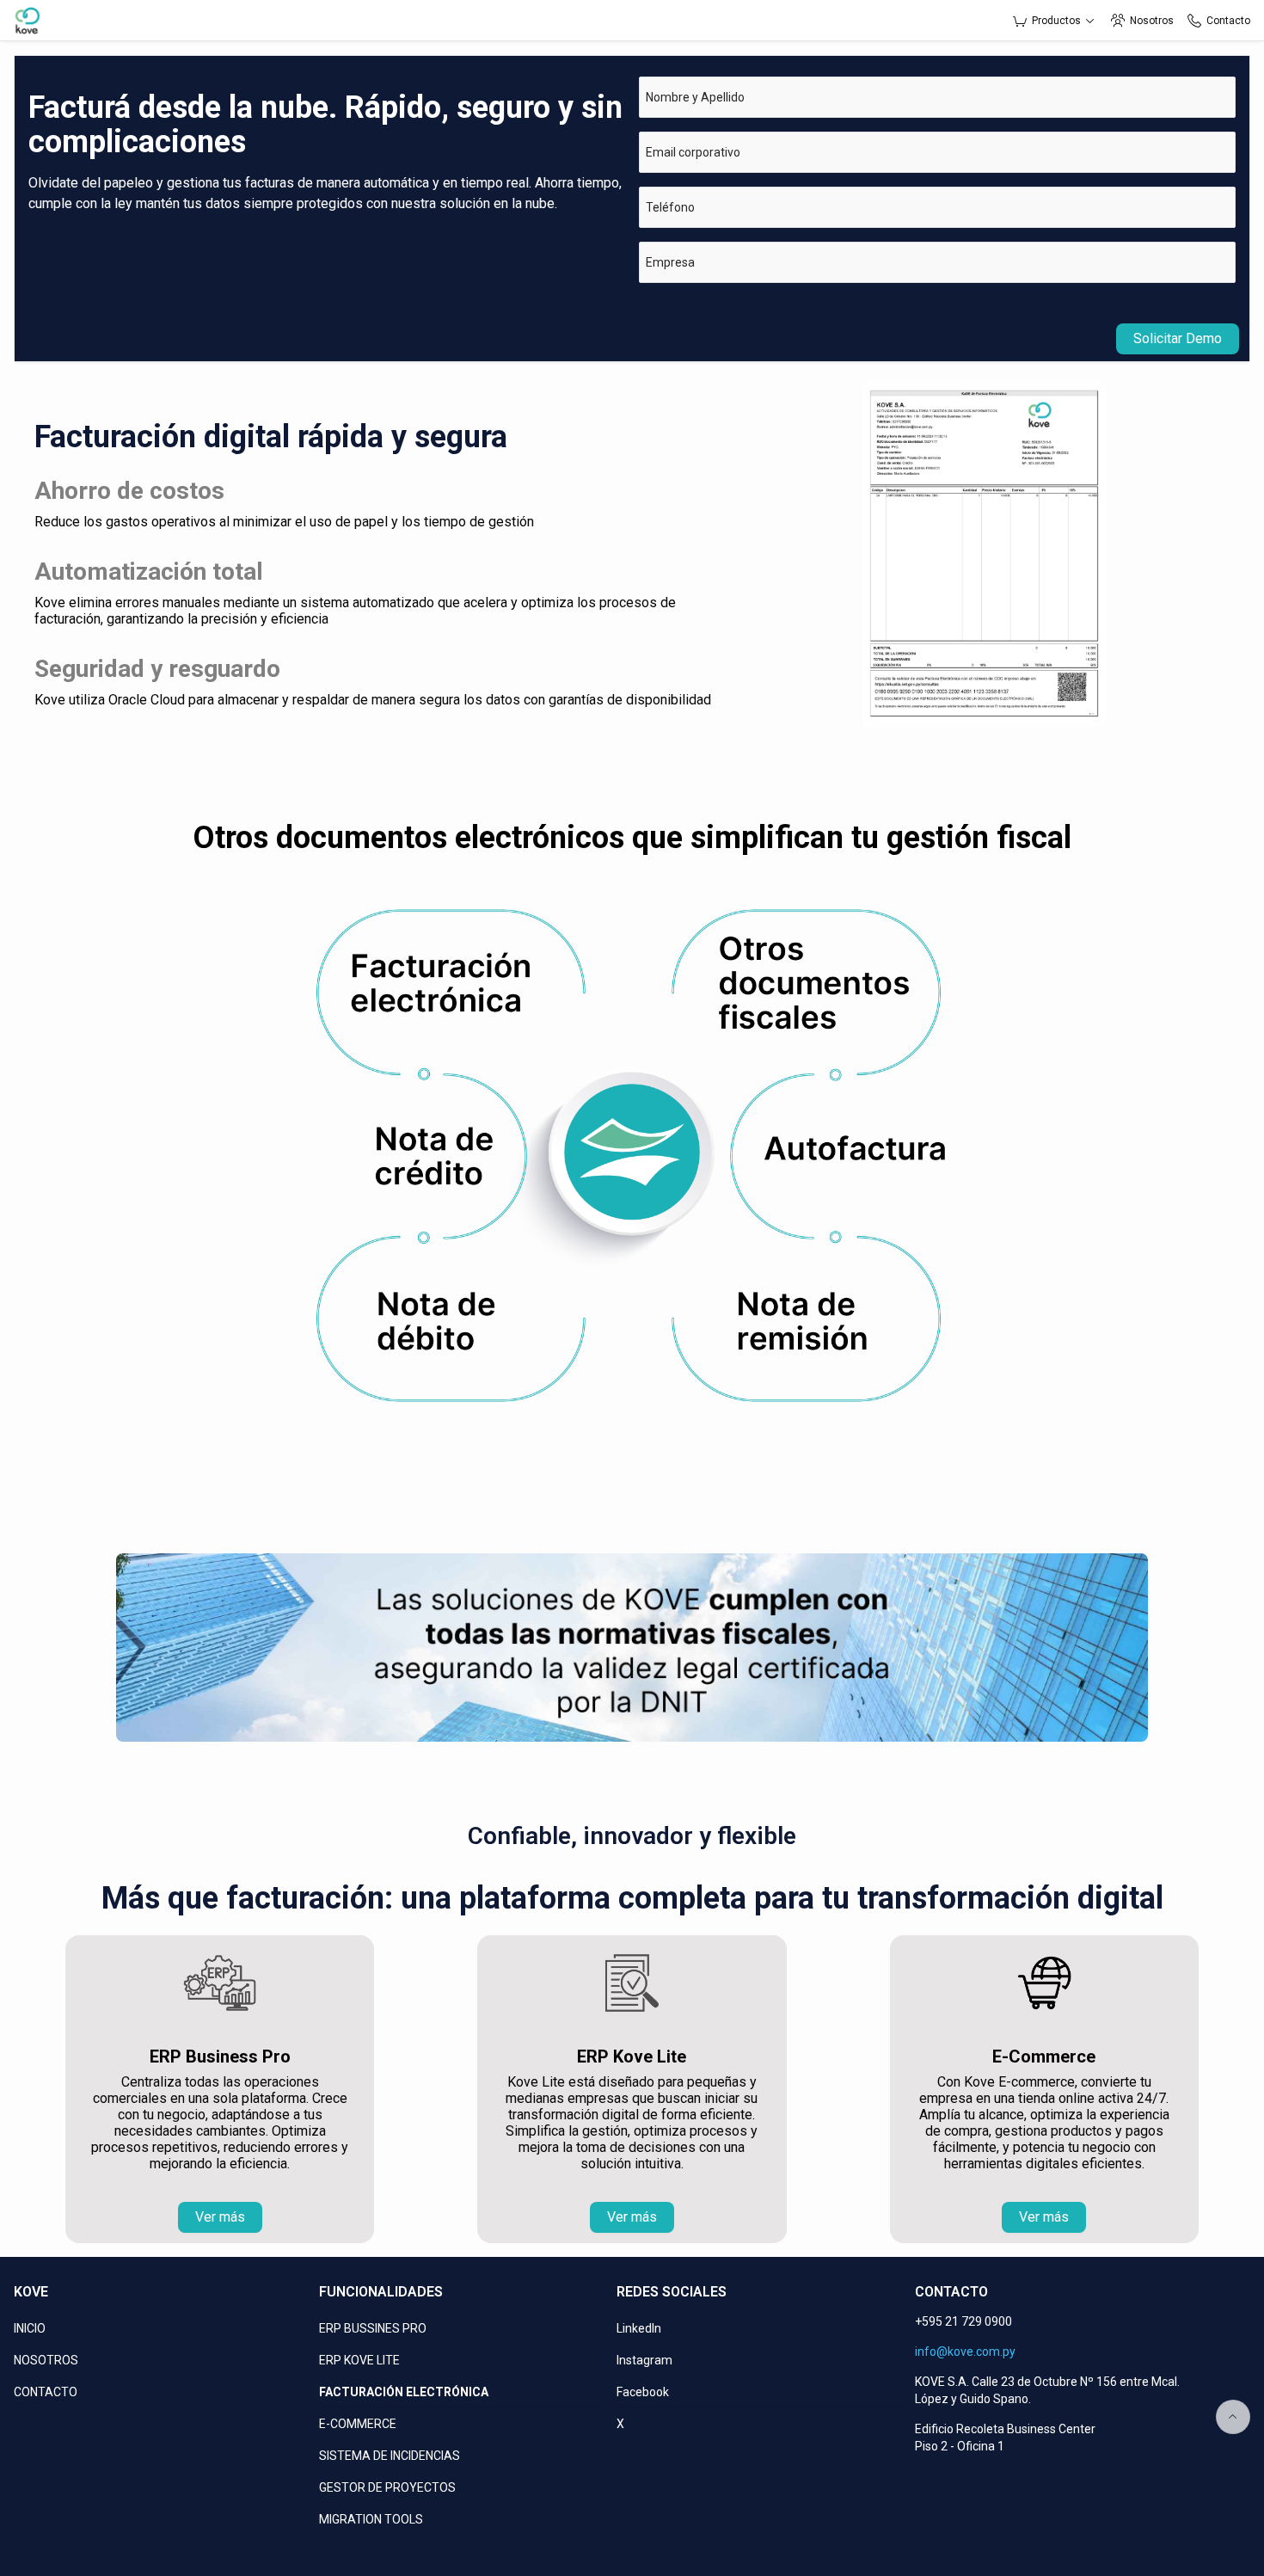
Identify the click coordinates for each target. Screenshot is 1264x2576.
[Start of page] (1233, 2417)
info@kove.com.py (965, 2352)
